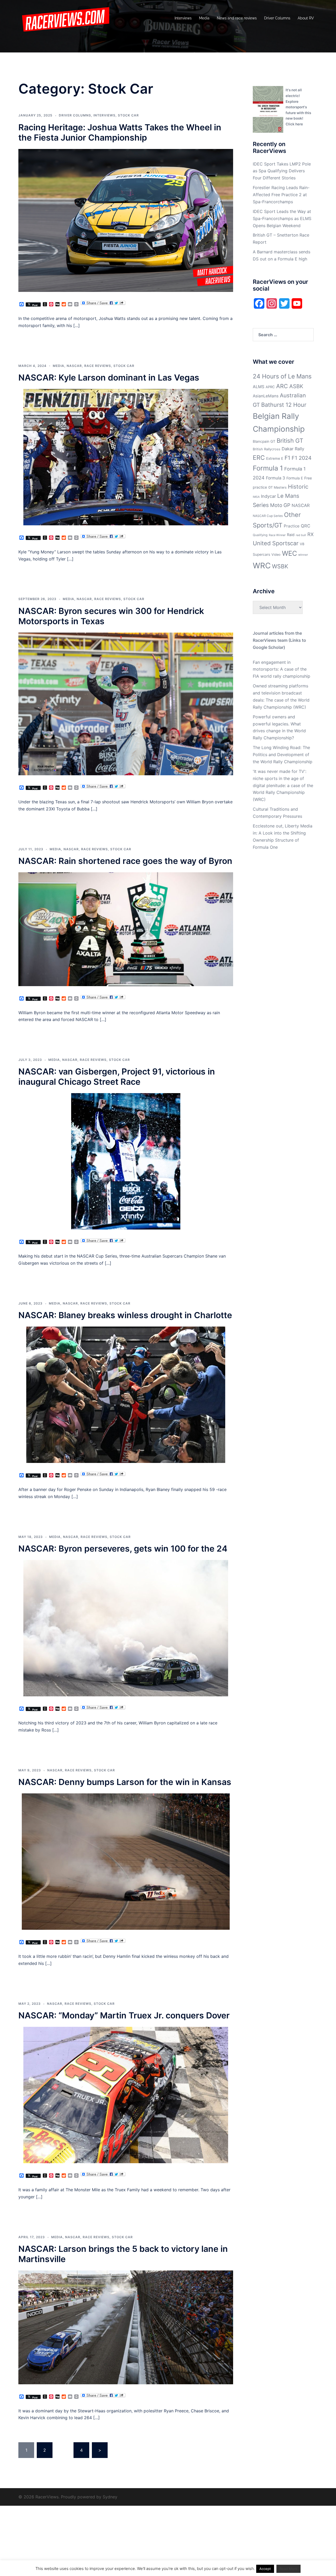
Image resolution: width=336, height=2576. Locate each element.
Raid (291, 535)
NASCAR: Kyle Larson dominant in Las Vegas (109, 378)
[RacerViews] (64, 18)
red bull (301, 535)
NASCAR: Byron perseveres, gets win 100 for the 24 (123, 1549)
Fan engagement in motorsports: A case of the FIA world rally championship (282, 669)
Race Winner (277, 535)
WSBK (280, 566)
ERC (259, 458)
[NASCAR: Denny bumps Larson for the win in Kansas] (126, 1861)
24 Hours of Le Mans (282, 376)
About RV (306, 18)
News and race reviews (237, 18)
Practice (292, 526)
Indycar (268, 496)
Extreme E (275, 458)
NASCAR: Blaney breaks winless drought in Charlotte (125, 1315)
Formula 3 (275, 478)
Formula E (295, 478)
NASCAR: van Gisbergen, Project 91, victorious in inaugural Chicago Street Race (117, 1077)
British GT (290, 440)
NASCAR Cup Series (268, 516)
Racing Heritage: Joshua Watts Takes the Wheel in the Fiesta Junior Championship (120, 132)
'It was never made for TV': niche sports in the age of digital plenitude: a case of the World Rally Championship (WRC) (283, 785)
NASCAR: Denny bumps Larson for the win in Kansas (125, 1782)
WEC (289, 553)
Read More (288, 2569)
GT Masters (277, 487)
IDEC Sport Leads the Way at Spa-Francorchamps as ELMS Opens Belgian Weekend (282, 218)
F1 (287, 458)
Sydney (110, 2497)
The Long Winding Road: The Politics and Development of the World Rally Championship (283, 755)
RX (311, 534)
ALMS (259, 387)
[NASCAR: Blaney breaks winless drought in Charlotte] (126, 1394)
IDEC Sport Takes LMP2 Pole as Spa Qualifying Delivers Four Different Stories (282, 171)
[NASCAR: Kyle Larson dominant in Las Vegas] (126, 457)
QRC (306, 526)
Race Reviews (98, 366)
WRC (262, 566)
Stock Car (128, 115)
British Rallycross (267, 449)
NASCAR (74, 366)
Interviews (183, 18)
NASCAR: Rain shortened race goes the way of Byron (125, 861)
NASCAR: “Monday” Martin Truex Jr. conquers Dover (124, 2015)
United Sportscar (276, 543)
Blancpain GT (264, 441)
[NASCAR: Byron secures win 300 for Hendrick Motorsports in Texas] (126, 703)
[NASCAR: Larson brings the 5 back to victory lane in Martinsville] (126, 2327)
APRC (270, 387)
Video (276, 555)
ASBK (296, 386)
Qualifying (260, 535)
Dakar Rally (293, 449)
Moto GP (280, 505)
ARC (282, 386)
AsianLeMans (266, 396)
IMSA (256, 497)
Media (204, 18)
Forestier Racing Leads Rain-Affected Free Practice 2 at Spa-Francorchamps (281, 195)
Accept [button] (265, 2569)
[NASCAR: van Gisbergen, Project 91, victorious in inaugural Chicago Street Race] (126, 1161)
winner (303, 555)
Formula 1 (268, 468)
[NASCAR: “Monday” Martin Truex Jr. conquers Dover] (126, 2094)
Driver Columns (277, 18)
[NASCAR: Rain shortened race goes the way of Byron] (126, 929)
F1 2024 (302, 458)
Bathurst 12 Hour (284, 405)
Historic (298, 487)
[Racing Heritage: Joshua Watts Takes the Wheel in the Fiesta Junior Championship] (126, 220)
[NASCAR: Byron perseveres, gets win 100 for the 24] (126, 1628)
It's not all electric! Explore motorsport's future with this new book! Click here (298, 107)
